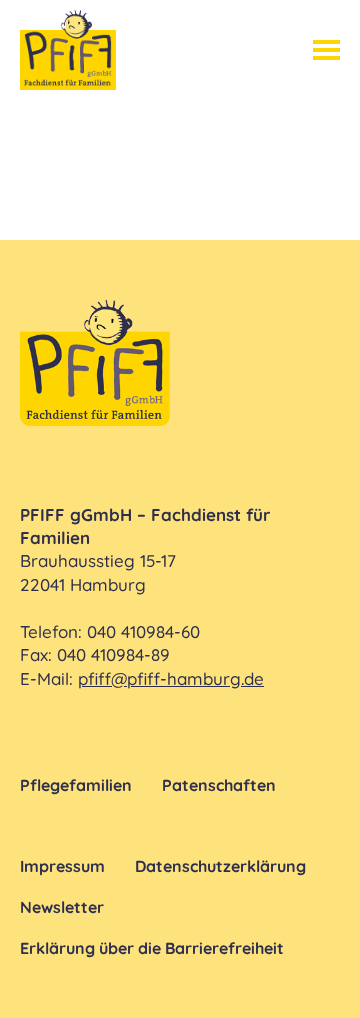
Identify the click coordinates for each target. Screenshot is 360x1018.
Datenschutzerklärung (220, 866)
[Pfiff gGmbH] (68, 50)
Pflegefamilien (76, 785)
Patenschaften (219, 785)
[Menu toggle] (326, 50)
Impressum (62, 866)
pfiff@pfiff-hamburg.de (171, 678)
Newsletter (62, 907)
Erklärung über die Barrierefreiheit (152, 948)
